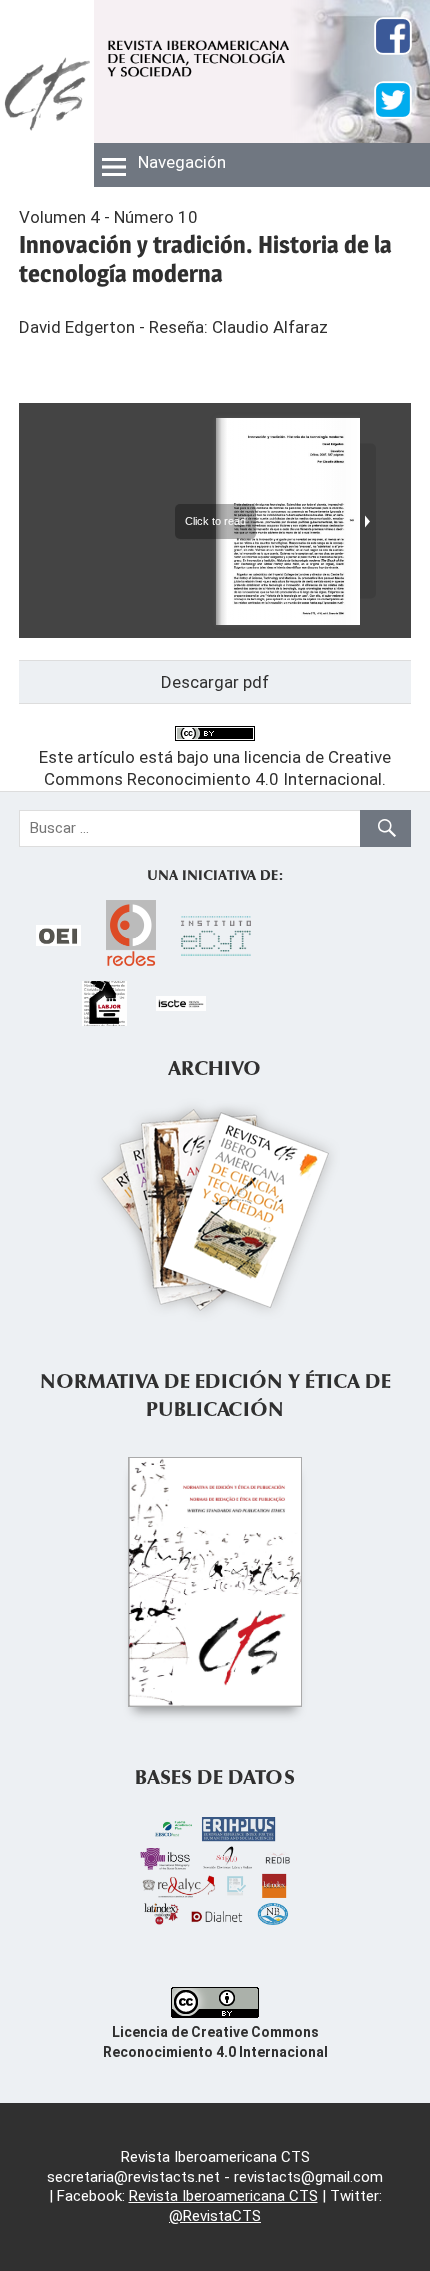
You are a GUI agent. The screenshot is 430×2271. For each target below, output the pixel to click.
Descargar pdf (215, 682)
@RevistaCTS (215, 2216)
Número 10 (156, 217)
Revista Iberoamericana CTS (223, 2196)
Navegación (182, 162)
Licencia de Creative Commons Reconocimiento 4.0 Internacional (215, 2042)
